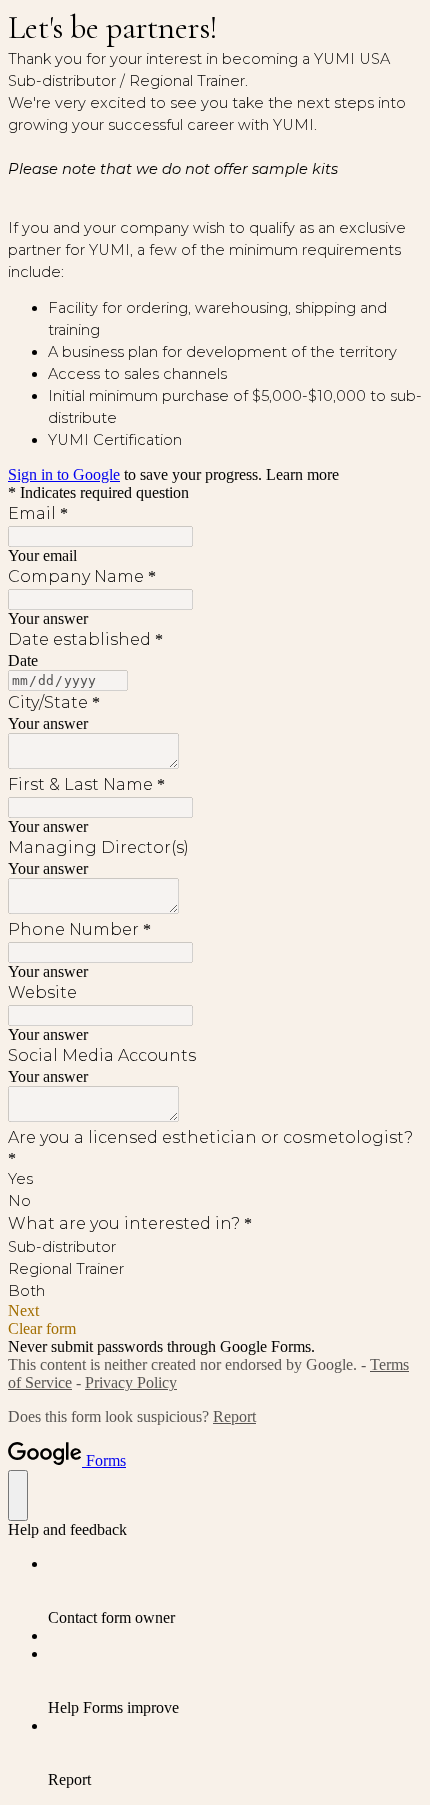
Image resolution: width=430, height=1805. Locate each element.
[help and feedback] (18, 1495)
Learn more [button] (302, 474)
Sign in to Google (64, 474)
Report (234, 1416)
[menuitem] (235, 1591)
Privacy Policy (131, 1382)
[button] (215, 1311)
